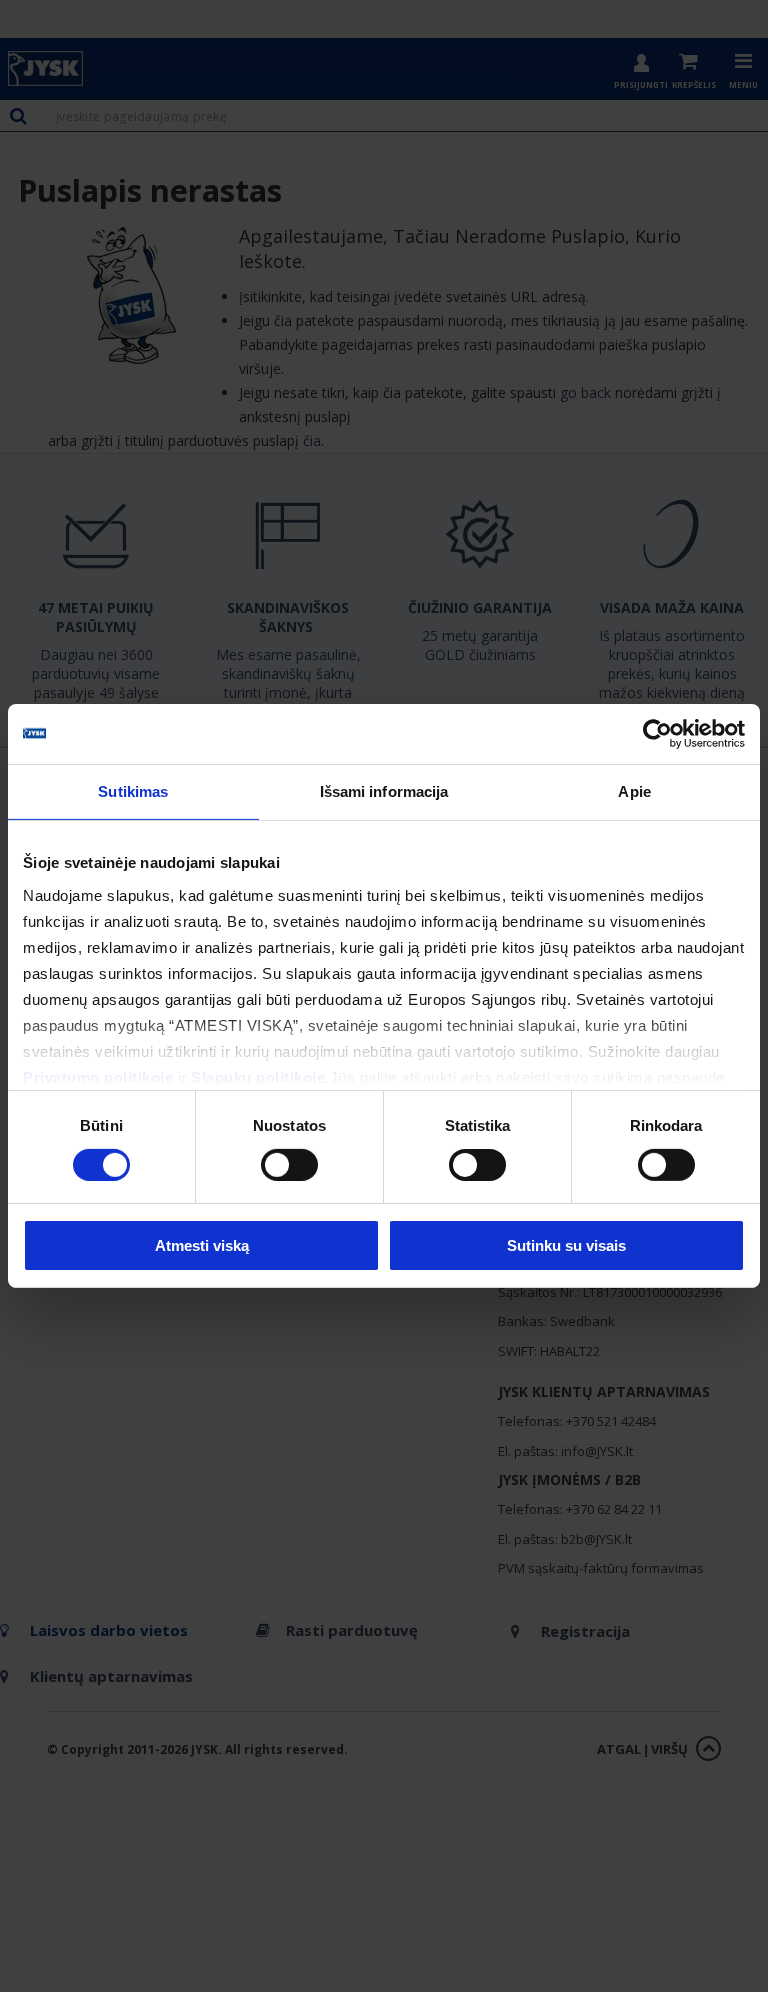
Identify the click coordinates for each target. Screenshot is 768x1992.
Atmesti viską (202, 1245)
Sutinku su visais (566, 1245)
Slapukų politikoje (258, 1076)
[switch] (289, 1165)
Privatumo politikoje (98, 1076)
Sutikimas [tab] (133, 791)
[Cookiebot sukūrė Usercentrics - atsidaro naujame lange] (657, 734)
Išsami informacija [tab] (384, 791)
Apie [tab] (634, 791)
